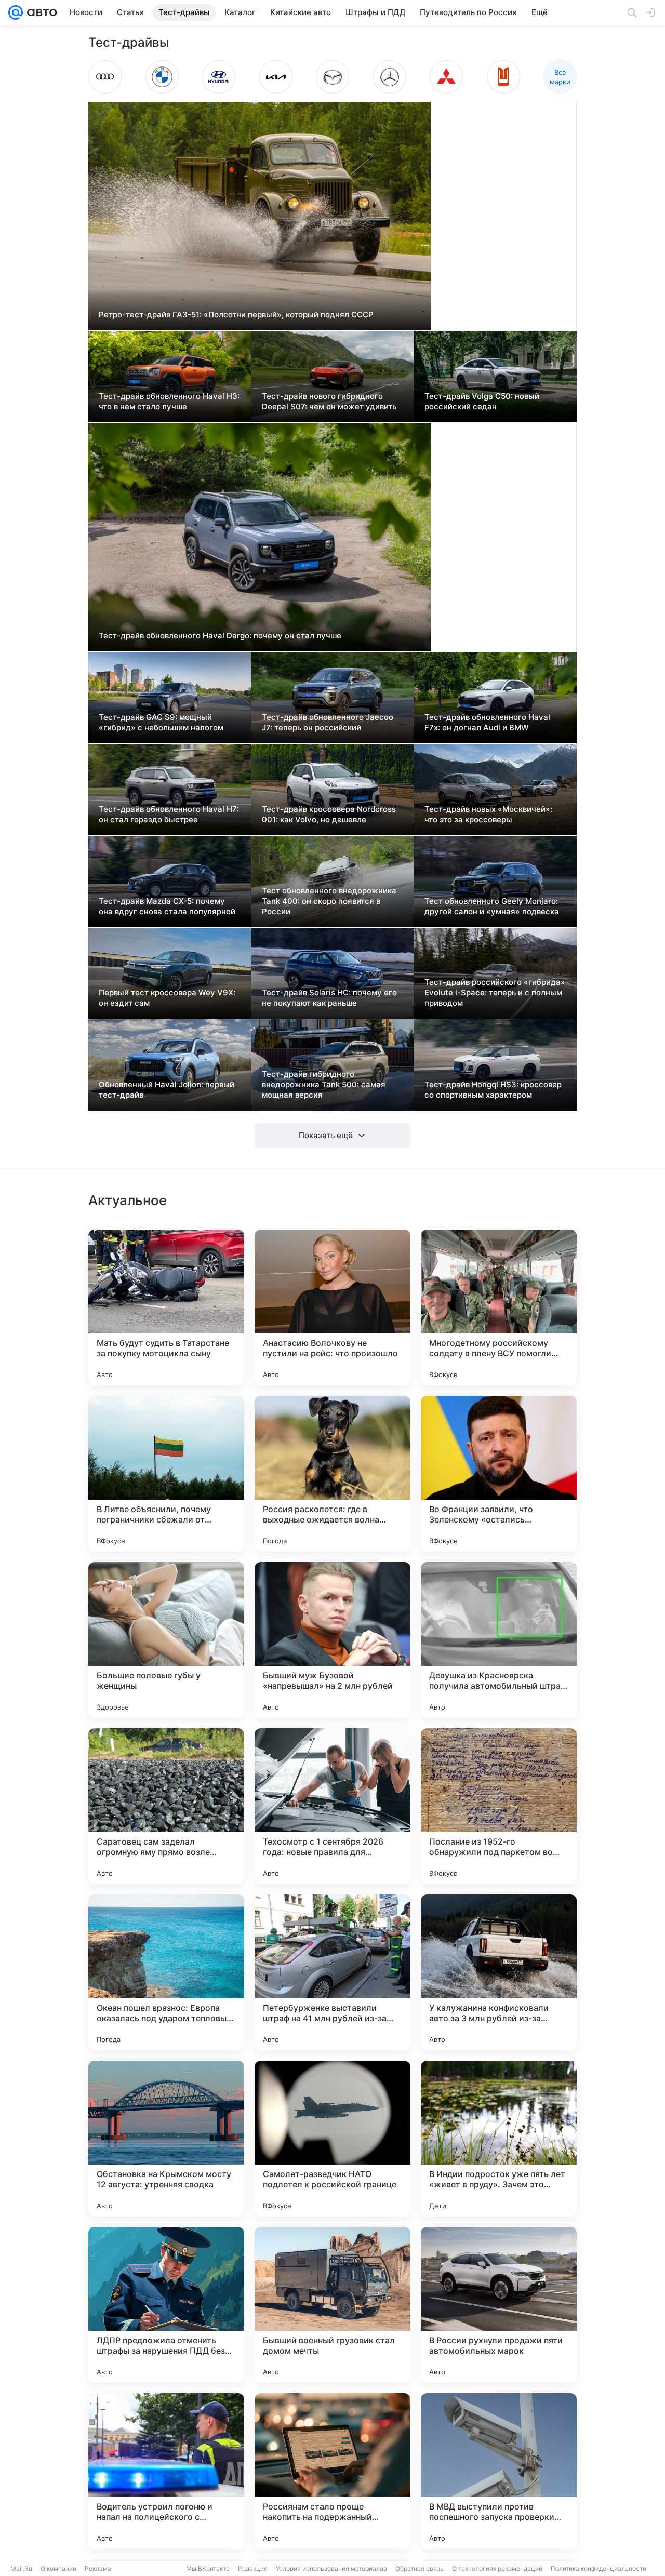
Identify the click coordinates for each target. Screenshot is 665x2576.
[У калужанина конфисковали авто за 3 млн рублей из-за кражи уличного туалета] (499, 1972)
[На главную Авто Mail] (40, 12)
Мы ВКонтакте (208, 2568)
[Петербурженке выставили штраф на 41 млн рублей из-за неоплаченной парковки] (332, 1972)
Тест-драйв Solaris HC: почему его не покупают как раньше (329, 998)
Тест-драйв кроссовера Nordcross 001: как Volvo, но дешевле (329, 814)
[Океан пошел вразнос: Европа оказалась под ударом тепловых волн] (166, 1972)
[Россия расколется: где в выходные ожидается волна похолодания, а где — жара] (332, 1474)
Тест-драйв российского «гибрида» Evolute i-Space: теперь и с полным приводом (495, 992)
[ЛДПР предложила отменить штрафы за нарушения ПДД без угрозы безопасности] (166, 2305)
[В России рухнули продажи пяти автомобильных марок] (499, 2305)
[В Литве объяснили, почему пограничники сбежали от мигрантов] (166, 1474)
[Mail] (16, 12)
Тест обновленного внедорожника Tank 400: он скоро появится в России (329, 901)
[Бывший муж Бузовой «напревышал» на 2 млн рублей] (332, 1640)
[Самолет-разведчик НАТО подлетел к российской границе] (332, 2139)
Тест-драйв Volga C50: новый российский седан (482, 401)
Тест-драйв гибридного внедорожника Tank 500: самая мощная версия (324, 1084)
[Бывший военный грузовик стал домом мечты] (332, 2305)
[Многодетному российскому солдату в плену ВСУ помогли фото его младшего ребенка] (499, 1307)
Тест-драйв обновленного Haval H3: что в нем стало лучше (169, 401)
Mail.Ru (21, 2568)
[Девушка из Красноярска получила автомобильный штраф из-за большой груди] (499, 1640)
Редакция (253, 2568)
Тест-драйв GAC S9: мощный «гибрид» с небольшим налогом (161, 722)
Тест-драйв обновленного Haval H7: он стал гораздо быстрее (169, 814)
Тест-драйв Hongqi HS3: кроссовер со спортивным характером (493, 1090)
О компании (58, 2568)
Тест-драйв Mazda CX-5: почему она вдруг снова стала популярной (167, 906)
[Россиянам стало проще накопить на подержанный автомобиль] (332, 2471)
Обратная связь (420, 2568)
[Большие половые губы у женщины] (166, 1640)
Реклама (98, 2568)
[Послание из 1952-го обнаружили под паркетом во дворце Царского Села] (499, 1806)
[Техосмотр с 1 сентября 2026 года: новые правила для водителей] (332, 1806)
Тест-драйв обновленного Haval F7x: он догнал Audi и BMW (487, 722)
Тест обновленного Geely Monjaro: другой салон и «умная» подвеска (492, 906)
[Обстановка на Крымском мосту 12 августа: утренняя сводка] (166, 2139)
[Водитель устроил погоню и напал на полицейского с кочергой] (166, 2471)
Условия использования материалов (331, 2568)
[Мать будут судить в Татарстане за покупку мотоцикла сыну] (166, 1307)
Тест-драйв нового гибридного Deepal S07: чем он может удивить (329, 401)
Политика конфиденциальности (598, 2568)
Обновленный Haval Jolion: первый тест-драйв (167, 1090)
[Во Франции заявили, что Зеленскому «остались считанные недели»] (499, 1474)
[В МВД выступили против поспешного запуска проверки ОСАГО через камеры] (499, 2471)
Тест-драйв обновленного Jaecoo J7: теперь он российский (328, 722)
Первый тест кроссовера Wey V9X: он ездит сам (167, 998)
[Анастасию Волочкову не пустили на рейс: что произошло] (332, 1307)
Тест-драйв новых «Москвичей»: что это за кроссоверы (488, 814)
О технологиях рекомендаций (497, 2568)
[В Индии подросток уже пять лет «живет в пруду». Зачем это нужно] (499, 2139)
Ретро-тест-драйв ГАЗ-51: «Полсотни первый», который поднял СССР (236, 315)
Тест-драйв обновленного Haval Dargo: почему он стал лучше (220, 636)
